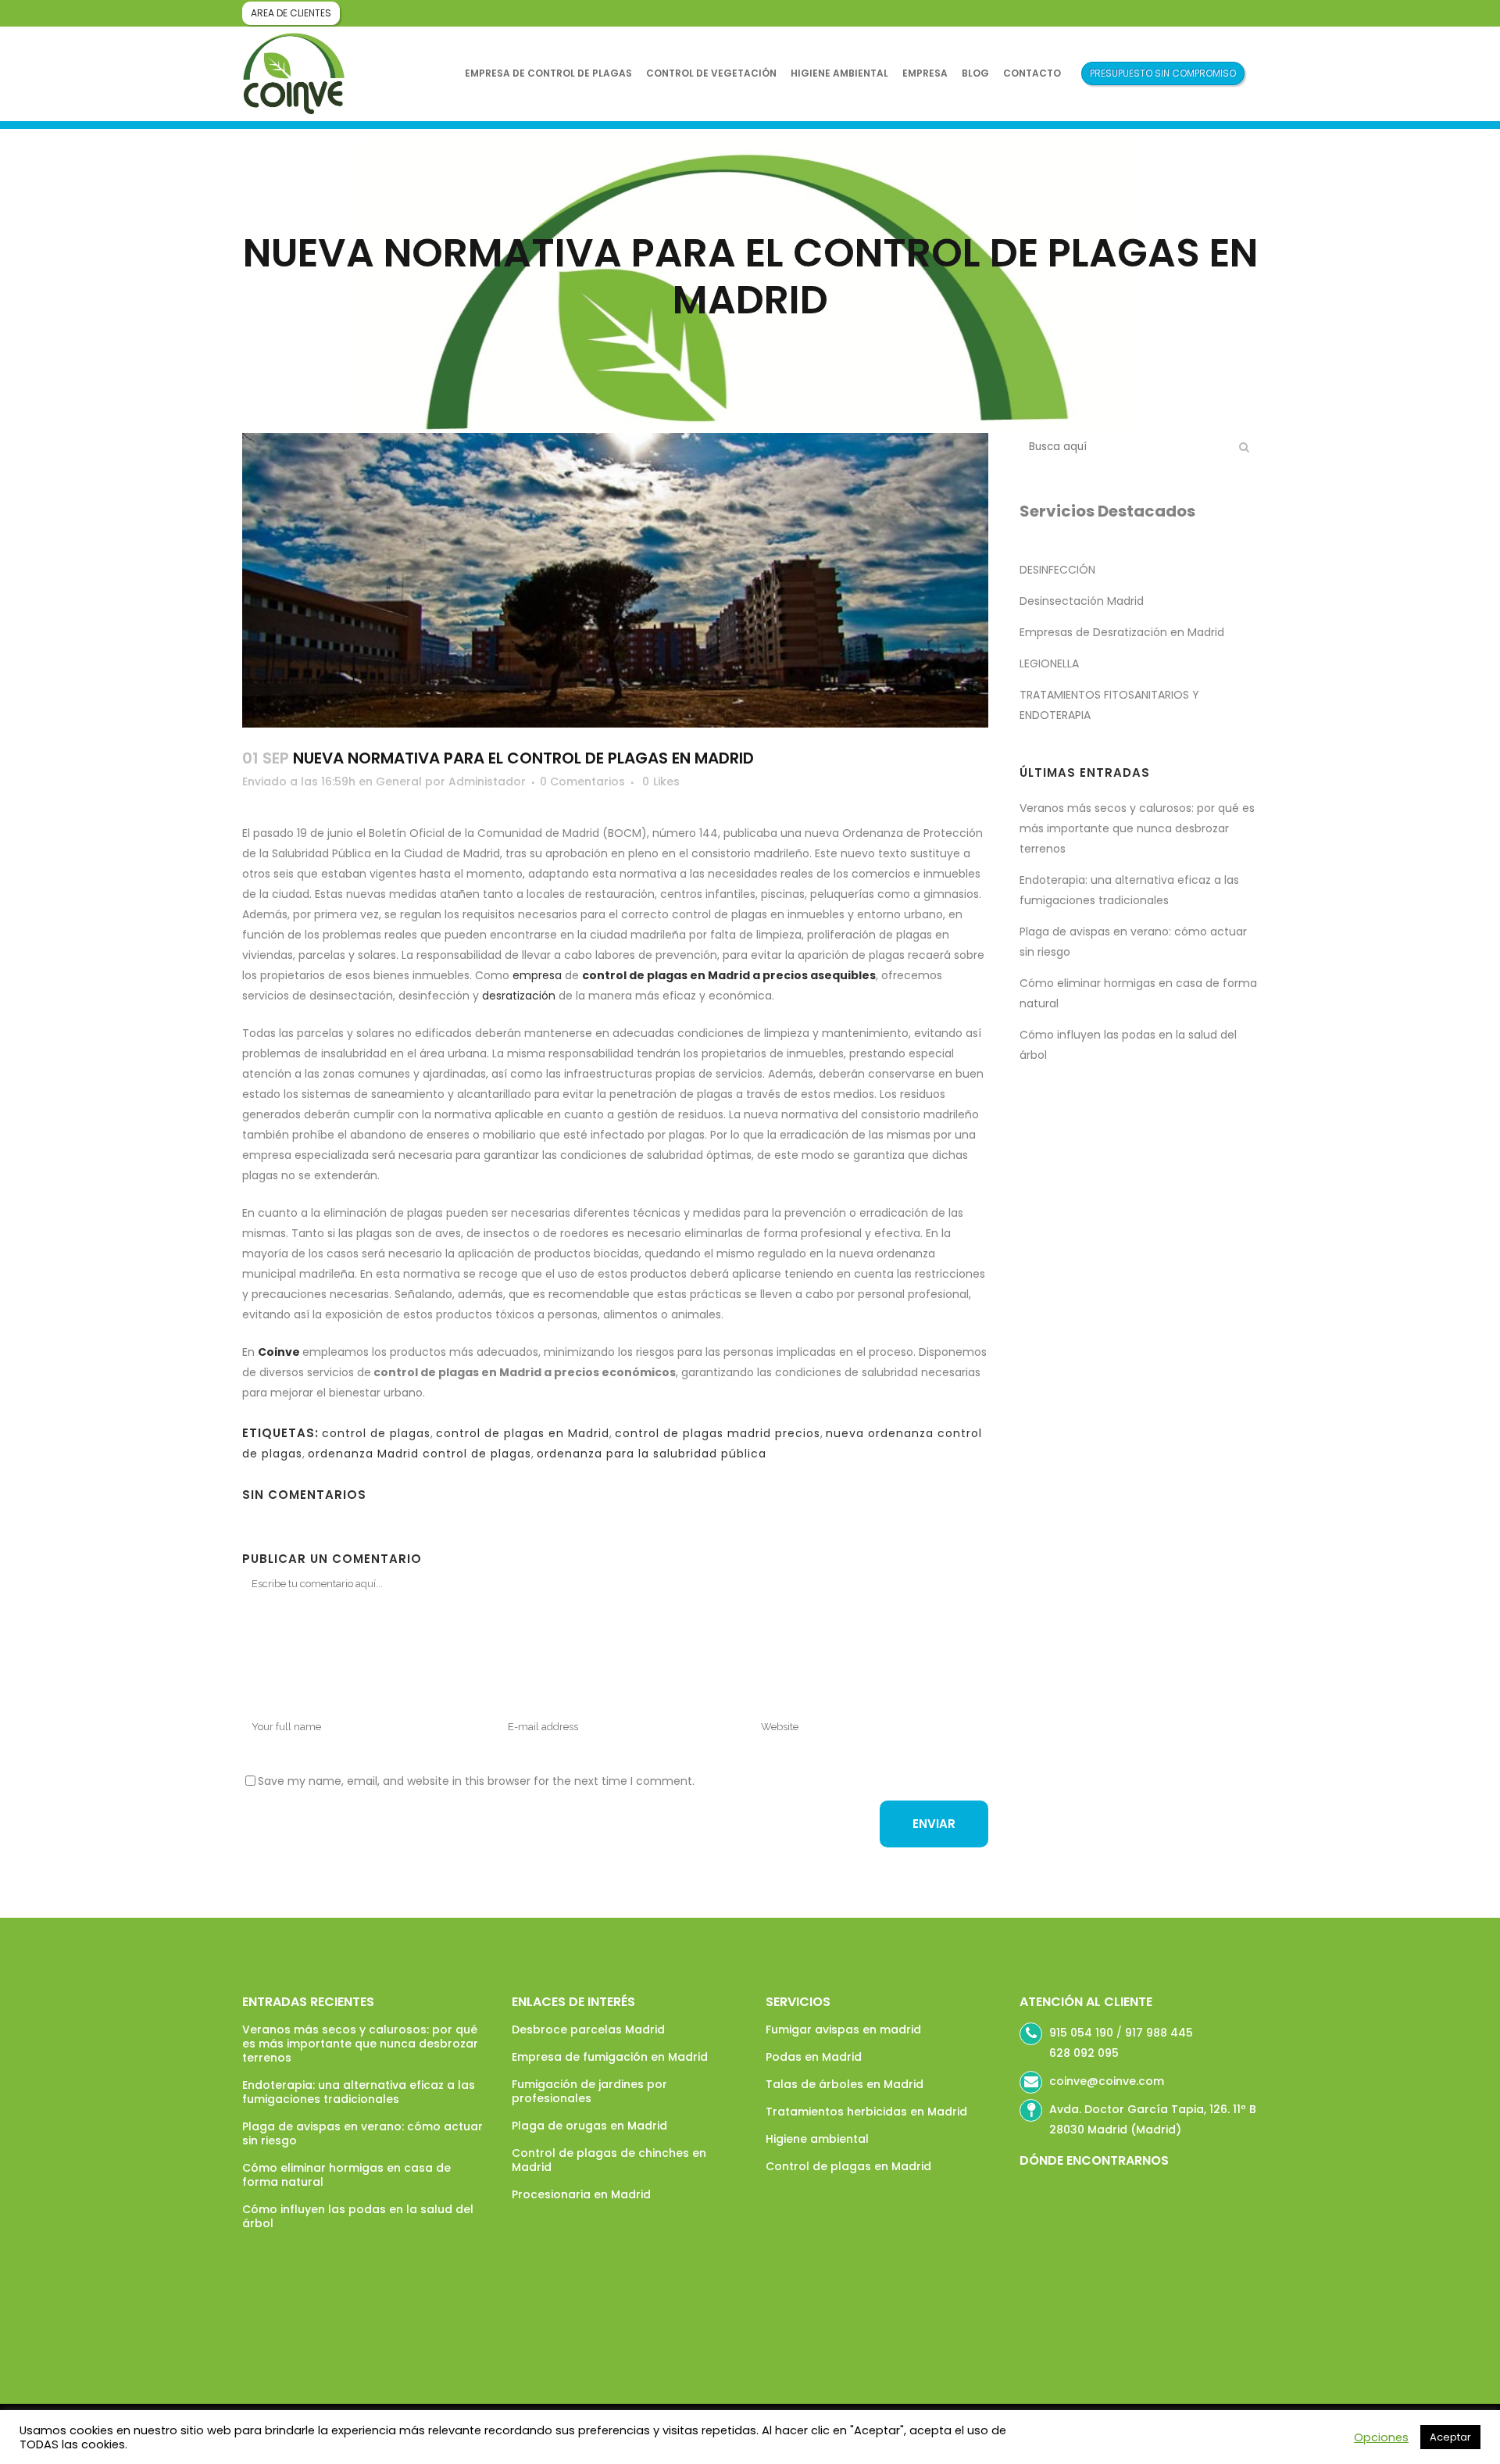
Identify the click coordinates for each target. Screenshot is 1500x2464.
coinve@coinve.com (1107, 2081)
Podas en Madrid (814, 2057)
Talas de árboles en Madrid (845, 2084)
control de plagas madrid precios (718, 1433)
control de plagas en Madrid (523, 1433)
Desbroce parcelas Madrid (588, 2029)
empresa (537, 975)
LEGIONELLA (1049, 663)
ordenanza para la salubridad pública (652, 1454)
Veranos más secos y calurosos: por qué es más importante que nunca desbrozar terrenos (1137, 828)
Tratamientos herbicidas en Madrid (866, 2112)
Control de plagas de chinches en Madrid (609, 2160)
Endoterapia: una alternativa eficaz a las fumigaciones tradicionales (359, 2092)
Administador (487, 781)
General (399, 781)
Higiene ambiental (817, 2139)
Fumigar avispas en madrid (843, 2029)
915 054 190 (1081, 2033)
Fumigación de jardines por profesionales (589, 2091)
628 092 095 (1084, 2053)
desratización (519, 996)
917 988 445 (1159, 2033)
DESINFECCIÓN (1057, 570)
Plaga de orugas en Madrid (589, 2126)
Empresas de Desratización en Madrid (1122, 632)
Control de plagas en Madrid (848, 2166)
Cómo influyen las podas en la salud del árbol (358, 2216)
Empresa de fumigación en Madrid (610, 2057)
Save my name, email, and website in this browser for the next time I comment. (476, 1781)
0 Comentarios (582, 781)
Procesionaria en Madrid (581, 2194)
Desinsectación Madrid (1082, 601)
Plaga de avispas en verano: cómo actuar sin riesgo (362, 2133)
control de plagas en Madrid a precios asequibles (729, 975)
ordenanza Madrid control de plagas (420, 1454)
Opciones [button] (1381, 2437)
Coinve (279, 1352)
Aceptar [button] (1450, 2437)
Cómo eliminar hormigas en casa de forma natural (346, 2175)
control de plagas (376, 1433)
